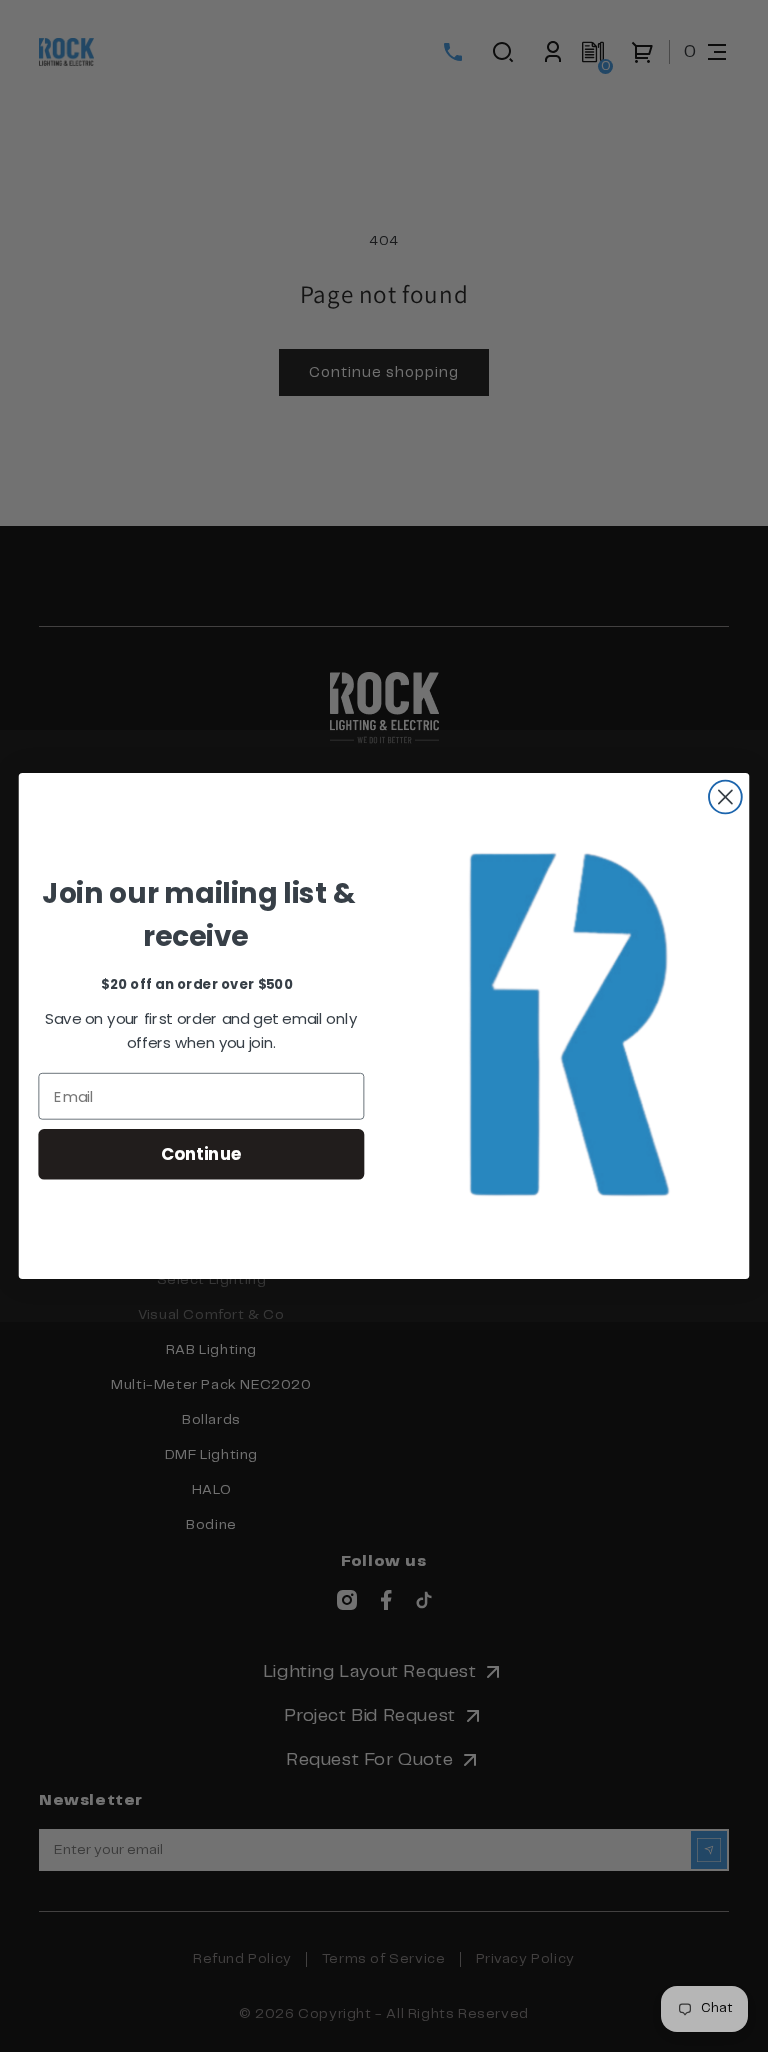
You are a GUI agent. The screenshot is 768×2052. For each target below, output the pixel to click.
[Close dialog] (725, 797)
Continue (201, 1153)
